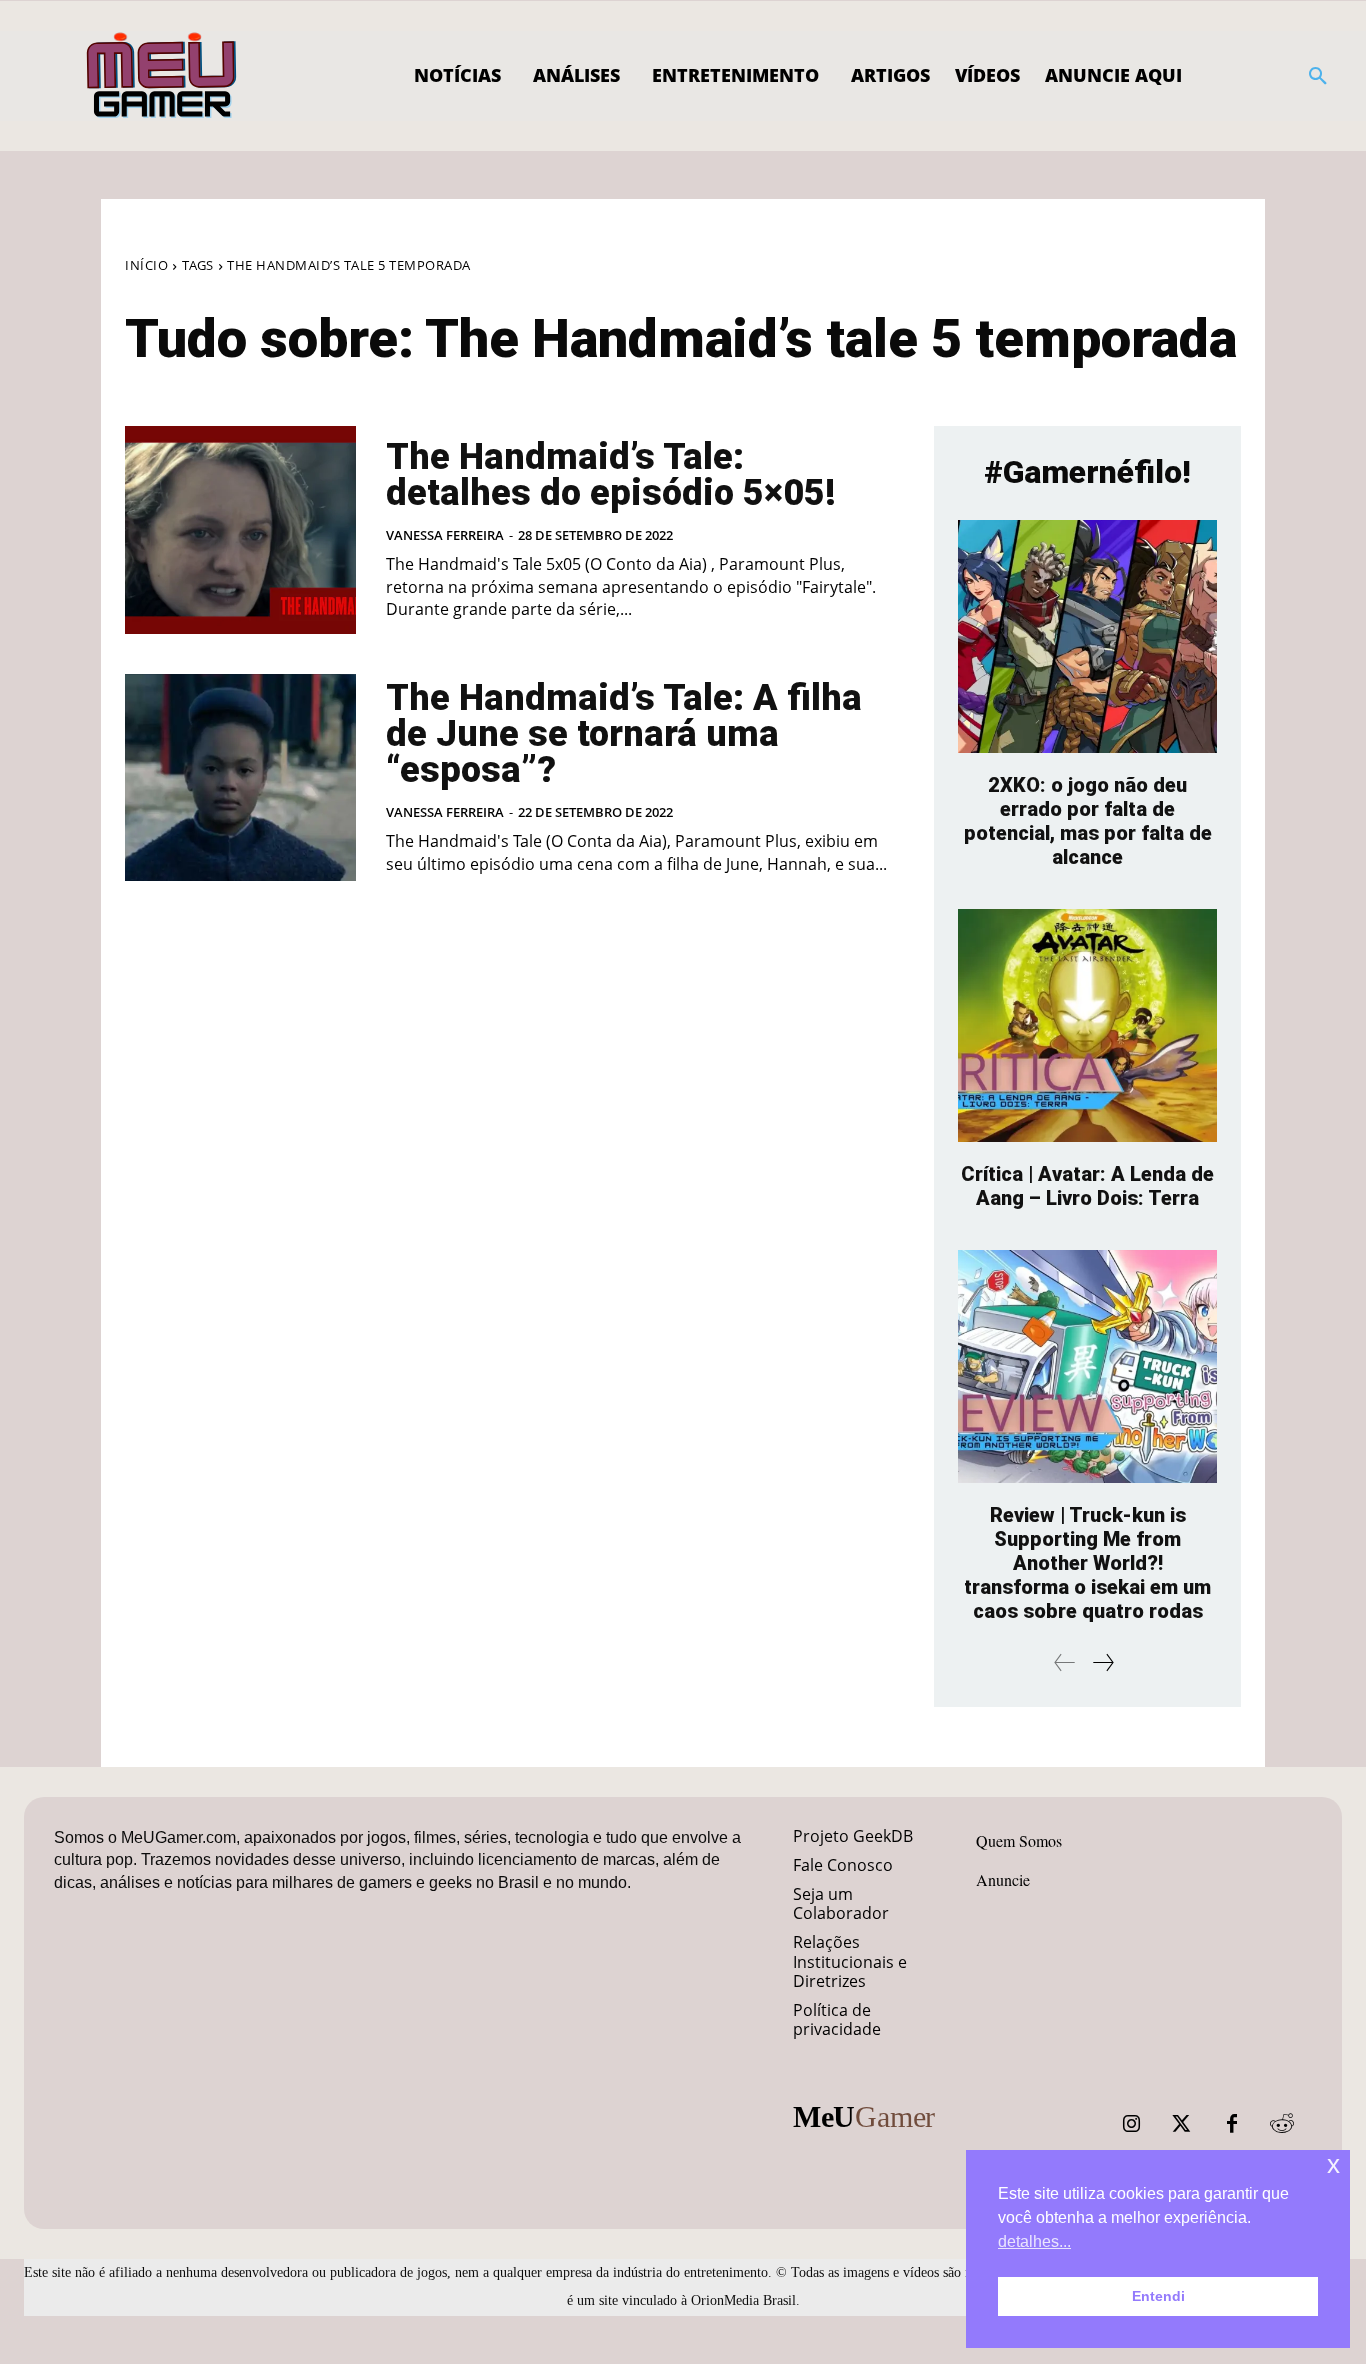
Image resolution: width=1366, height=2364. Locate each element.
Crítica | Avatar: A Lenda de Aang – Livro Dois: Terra (1087, 1186)
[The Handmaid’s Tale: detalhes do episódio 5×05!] (240, 530)
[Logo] (162, 76)
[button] (1318, 76)
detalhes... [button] (1034, 2241)
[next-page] (1102, 1662)
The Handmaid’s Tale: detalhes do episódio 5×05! (611, 475)
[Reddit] (1282, 2124)
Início (146, 265)
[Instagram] (1132, 2124)
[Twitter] (1182, 2124)
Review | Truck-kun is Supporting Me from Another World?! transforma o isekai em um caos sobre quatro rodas (1087, 1563)
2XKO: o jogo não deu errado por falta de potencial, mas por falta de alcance (1088, 821)
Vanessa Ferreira (445, 535)
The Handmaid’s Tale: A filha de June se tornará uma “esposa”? (624, 734)
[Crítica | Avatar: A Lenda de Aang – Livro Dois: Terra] (1087, 1025)
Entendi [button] (1158, 2296)
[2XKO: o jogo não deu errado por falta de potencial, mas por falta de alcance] (1087, 636)
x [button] (1333, 2164)
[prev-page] (1065, 1662)
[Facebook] (1232, 2124)
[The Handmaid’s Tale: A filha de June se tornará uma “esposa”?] (240, 778)
